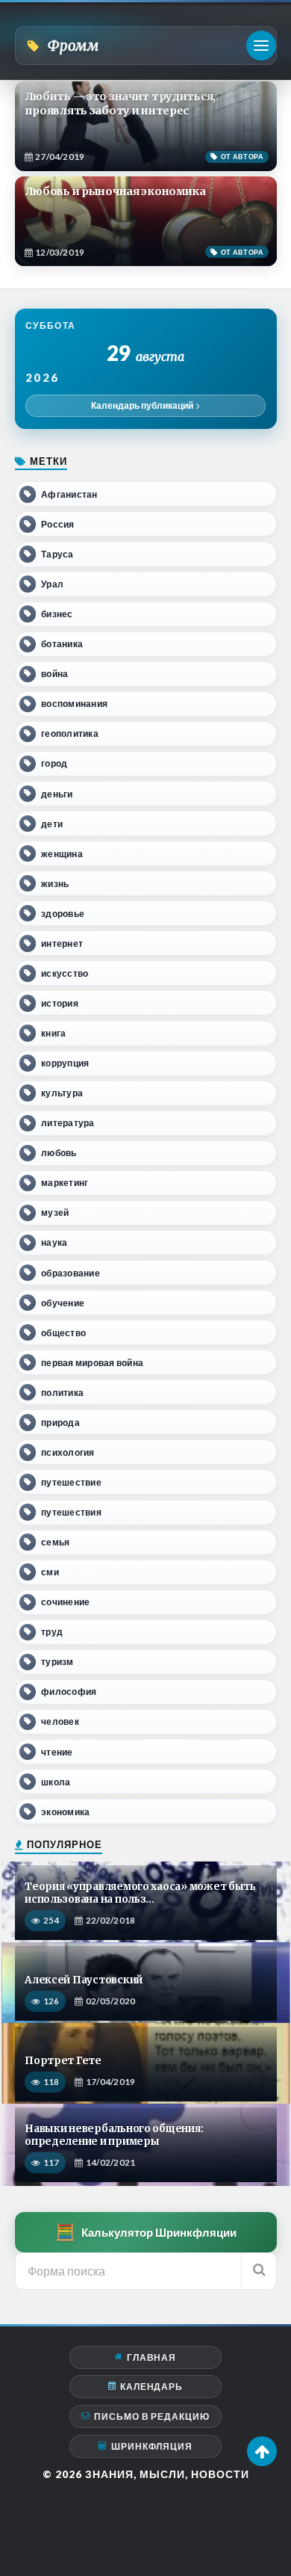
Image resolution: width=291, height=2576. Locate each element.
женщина (62, 854)
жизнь (55, 884)
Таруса (57, 554)
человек (60, 1721)
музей (55, 1213)
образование (71, 1273)
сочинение (65, 1602)
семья (55, 1542)
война (54, 674)
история (60, 1003)
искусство (65, 973)
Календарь (151, 2387)
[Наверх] (262, 2451)
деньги (57, 794)
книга (53, 1033)
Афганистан (69, 494)
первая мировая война (92, 1363)
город (54, 763)
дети (52, 824)
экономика (65, 1812)
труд (52, 1632)
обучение (63, 1303)
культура (62, 1093)
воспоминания (74, 704)
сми (50, 1572)
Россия (57, 524)
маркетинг (65, 1183)
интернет (62, 943)
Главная (151, 2357)
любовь (59, 1153)
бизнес (57, 614)
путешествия (71, 1512)
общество (63, 1333)
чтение (57, 1752)
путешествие (71, 1482)
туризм (57, 1662)
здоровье (63, 914)
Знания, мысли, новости (167, 2474)
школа (56, 1782)
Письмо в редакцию (152, 2416)
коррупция (65, 1063)
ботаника (62, 644)
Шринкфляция (152, 2446)
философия (69, 1692)
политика (62, 1393)
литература (68, 1123)
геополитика (70, 733)
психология (68, 1452)
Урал (52, 584)
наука (54, 1242)
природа (60, 1423)
